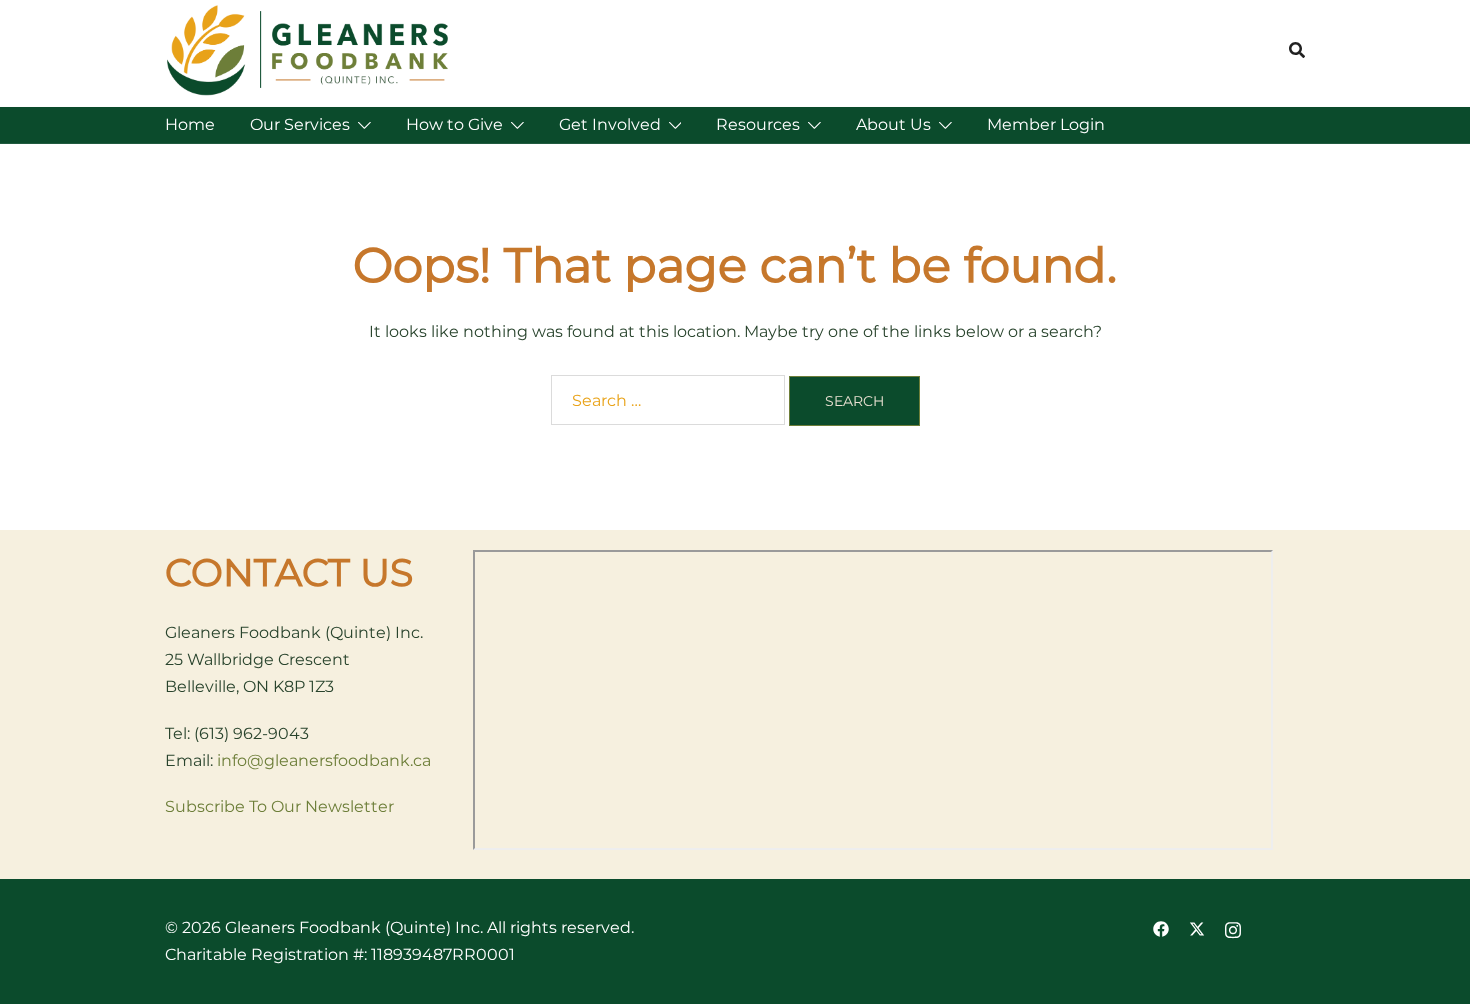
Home (190, 124)
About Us (893, 124)
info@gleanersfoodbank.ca (324, 760)
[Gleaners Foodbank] (309, 49)
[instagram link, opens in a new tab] (1233, 927)
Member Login (1046, 124)
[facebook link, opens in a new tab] (1161, 927)
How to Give (454, 124)
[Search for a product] (1297, 50)
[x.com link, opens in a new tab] (1197, 927)
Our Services (300, 124)
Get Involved (610, 124)
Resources (758, 124)
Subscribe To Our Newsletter (279, 806)
